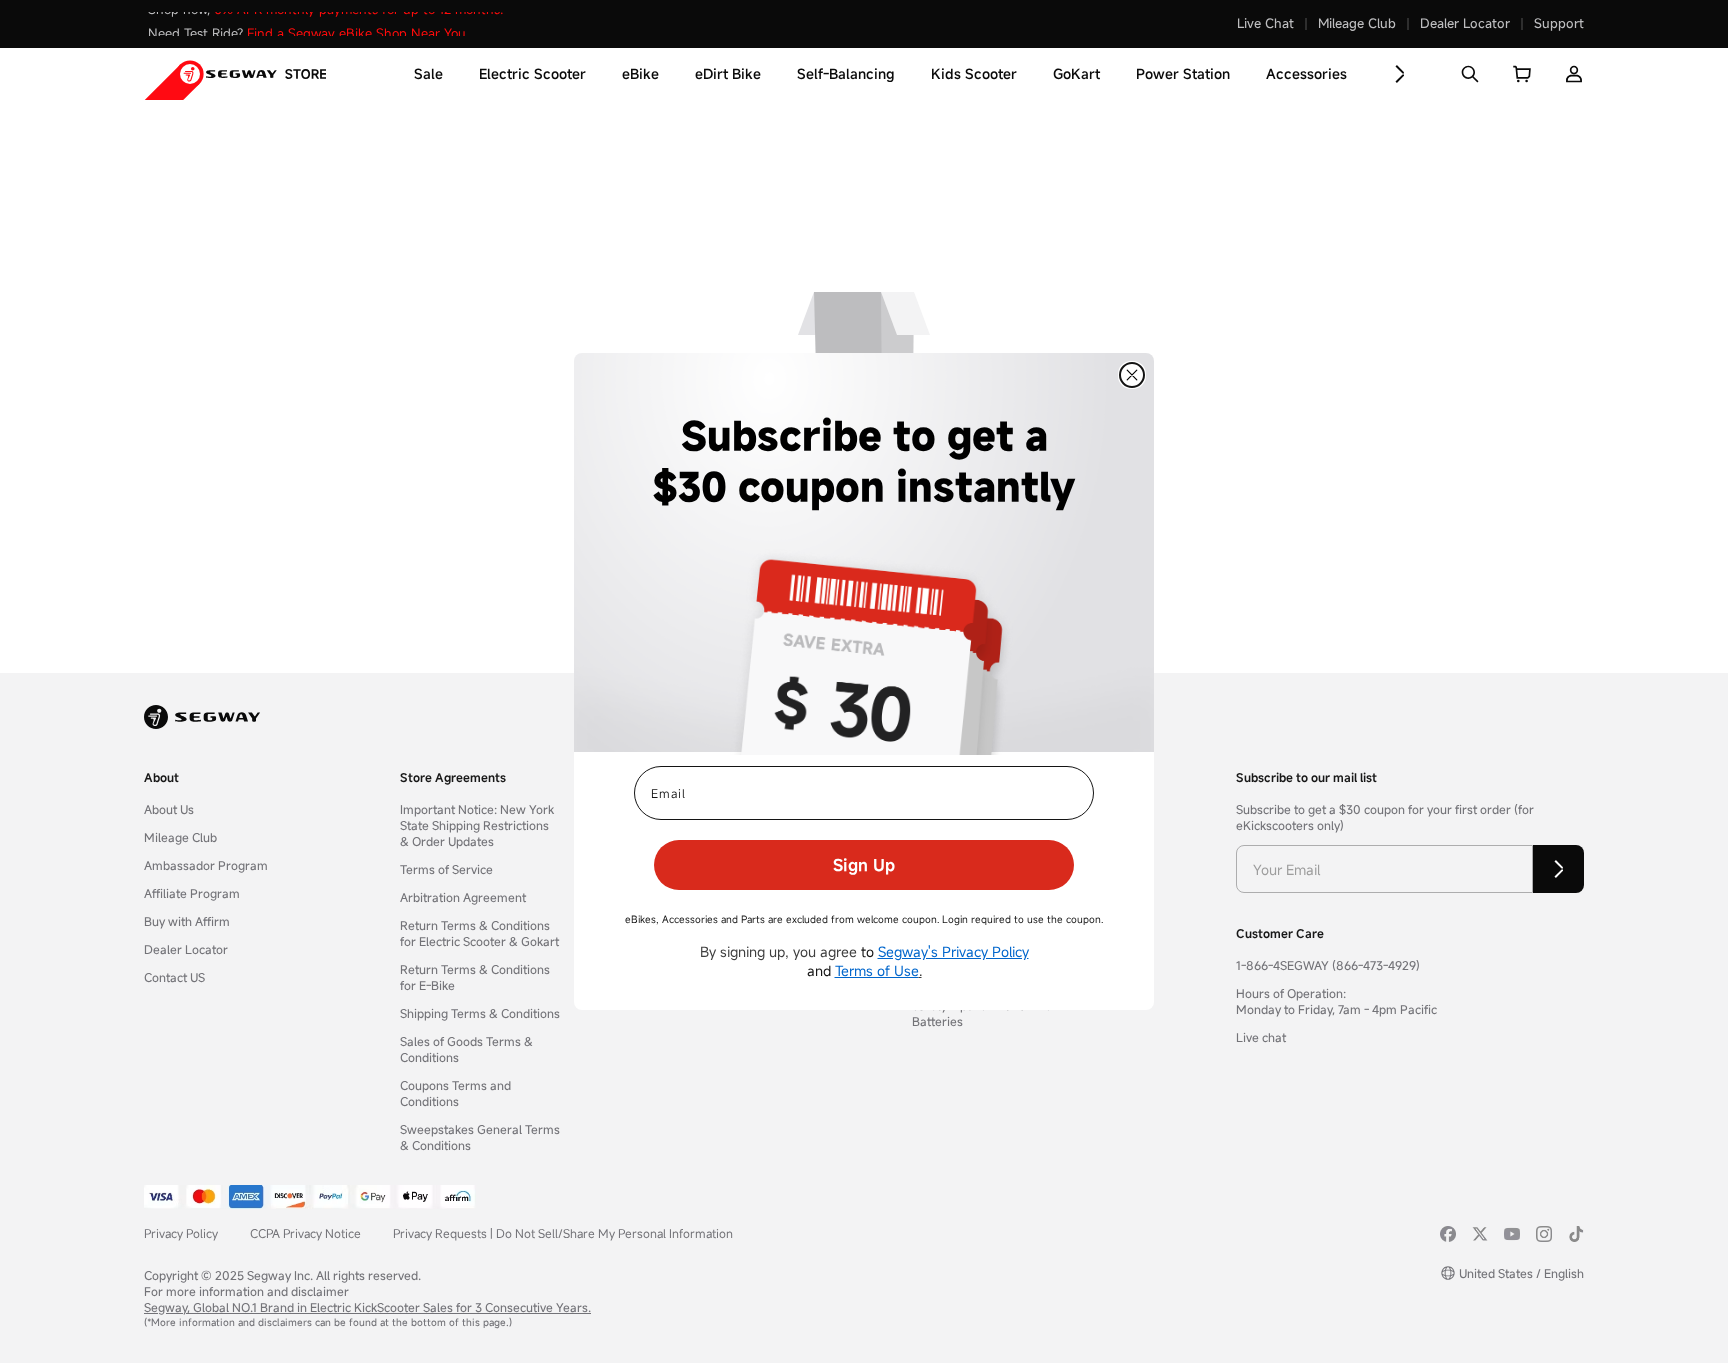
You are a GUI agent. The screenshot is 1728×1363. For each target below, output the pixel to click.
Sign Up (864, 865)
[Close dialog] (1132, 375)
